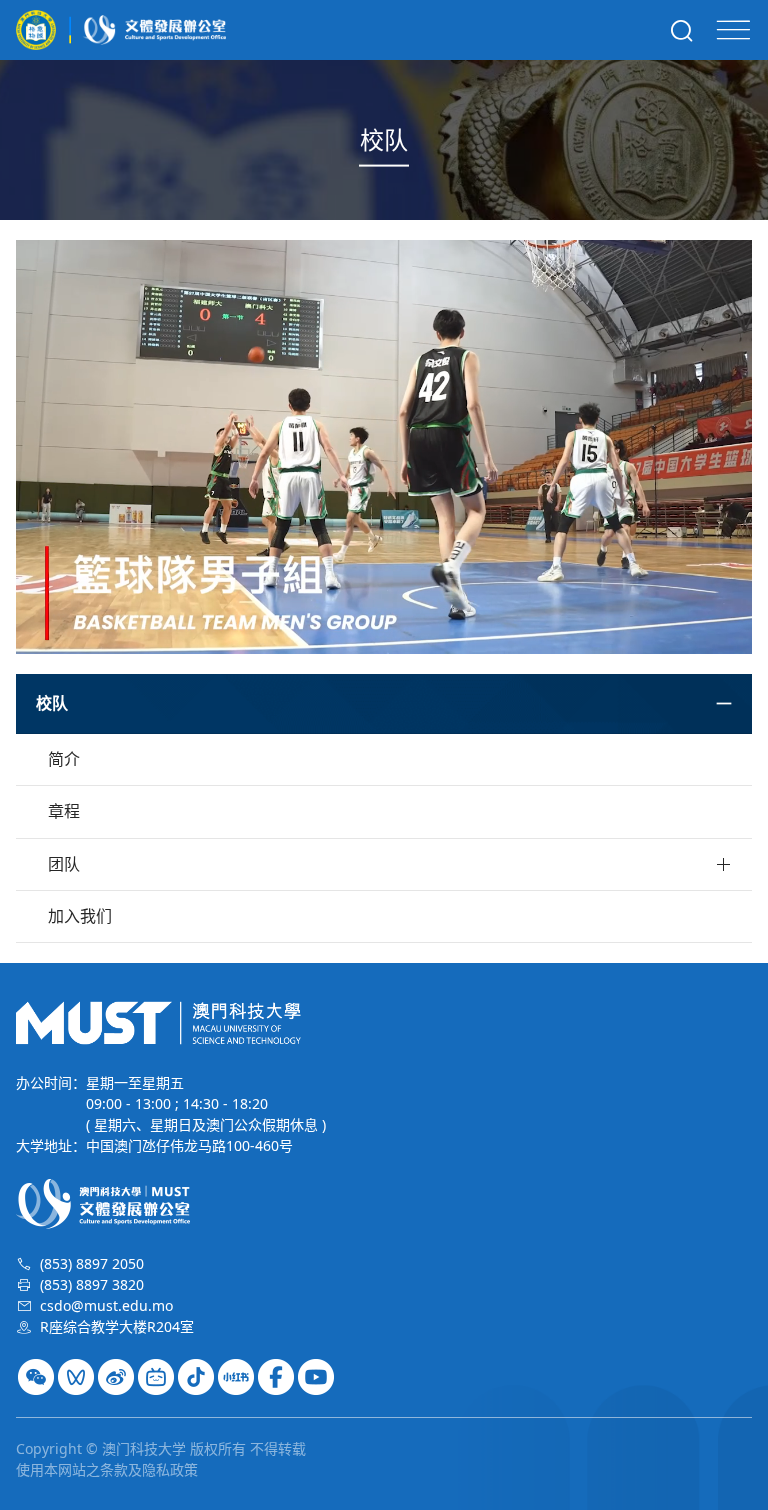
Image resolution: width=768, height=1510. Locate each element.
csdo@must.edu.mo (106, 1305)
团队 (64, 864)
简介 (64, 759)
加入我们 (80, 916)
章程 (64, 811)
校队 (52, 703)
